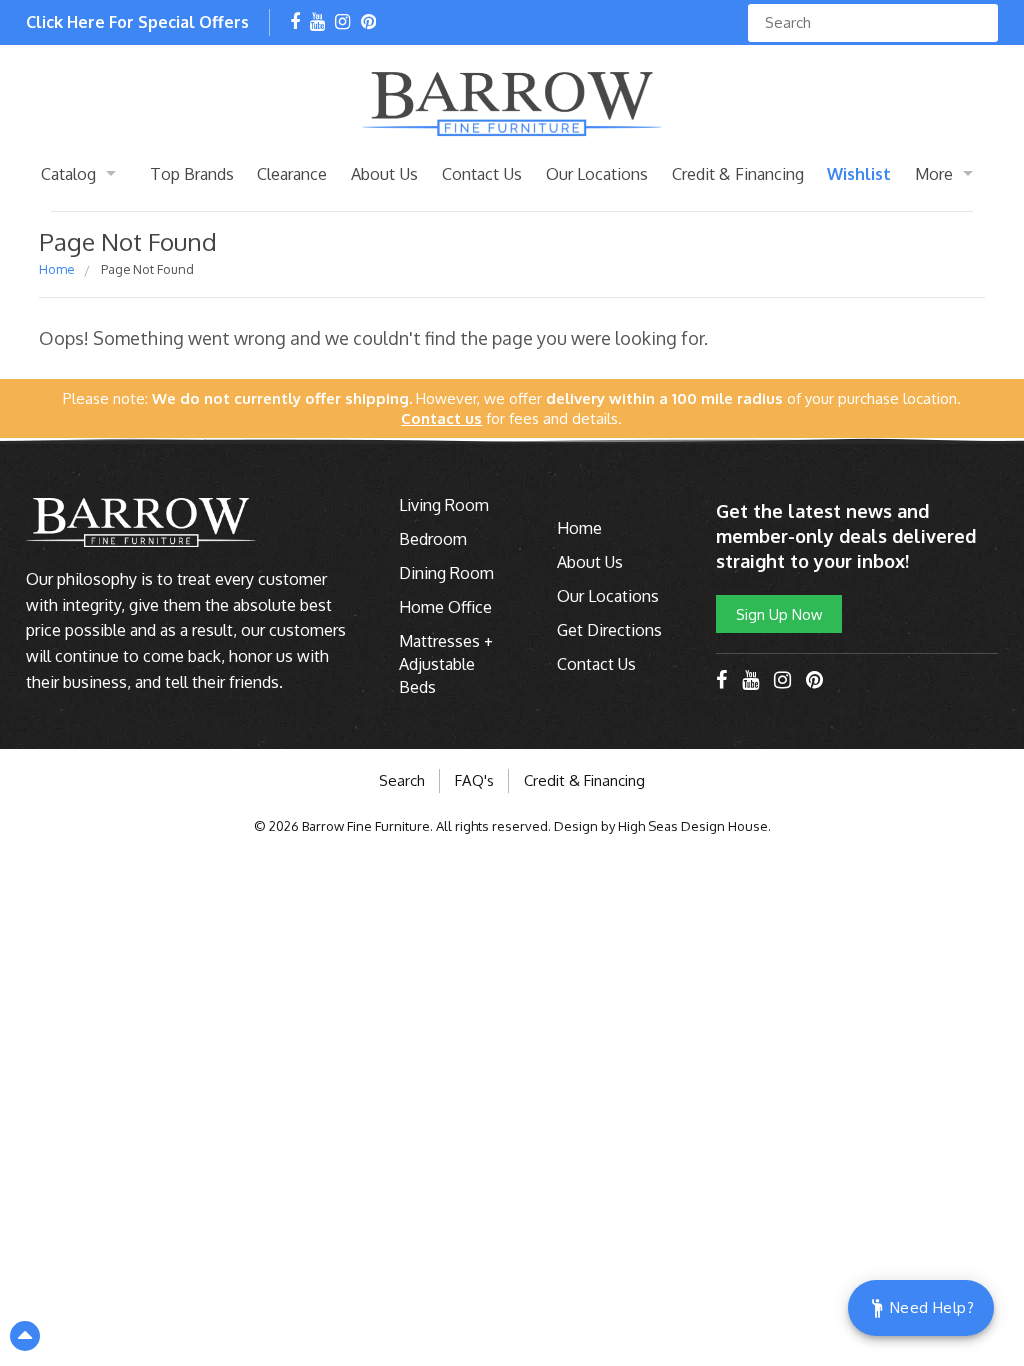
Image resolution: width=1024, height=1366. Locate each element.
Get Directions (609, 630)
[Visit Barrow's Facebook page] (295, 23)
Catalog (68, 173)
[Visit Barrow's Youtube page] (317, 23)
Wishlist (859, 173)
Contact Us (482, 173)
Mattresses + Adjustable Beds (446, 664)
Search (402, 780)
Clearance (292, 173)
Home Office (445, 607)
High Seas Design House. (694, 826)
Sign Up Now (779, 614)
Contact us (441, 418)
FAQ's (474, 780)
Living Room (444, 505)
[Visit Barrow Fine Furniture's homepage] (512, 102)
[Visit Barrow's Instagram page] (342, 23)
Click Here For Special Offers (137, 22)
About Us (384, 173)
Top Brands (192, 173)
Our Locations (597, 173)
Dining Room (446, 573)
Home (56, 269)
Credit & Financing (738, 173)
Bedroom (433, 539)
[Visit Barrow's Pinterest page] (368, 23)
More (934, 173)
